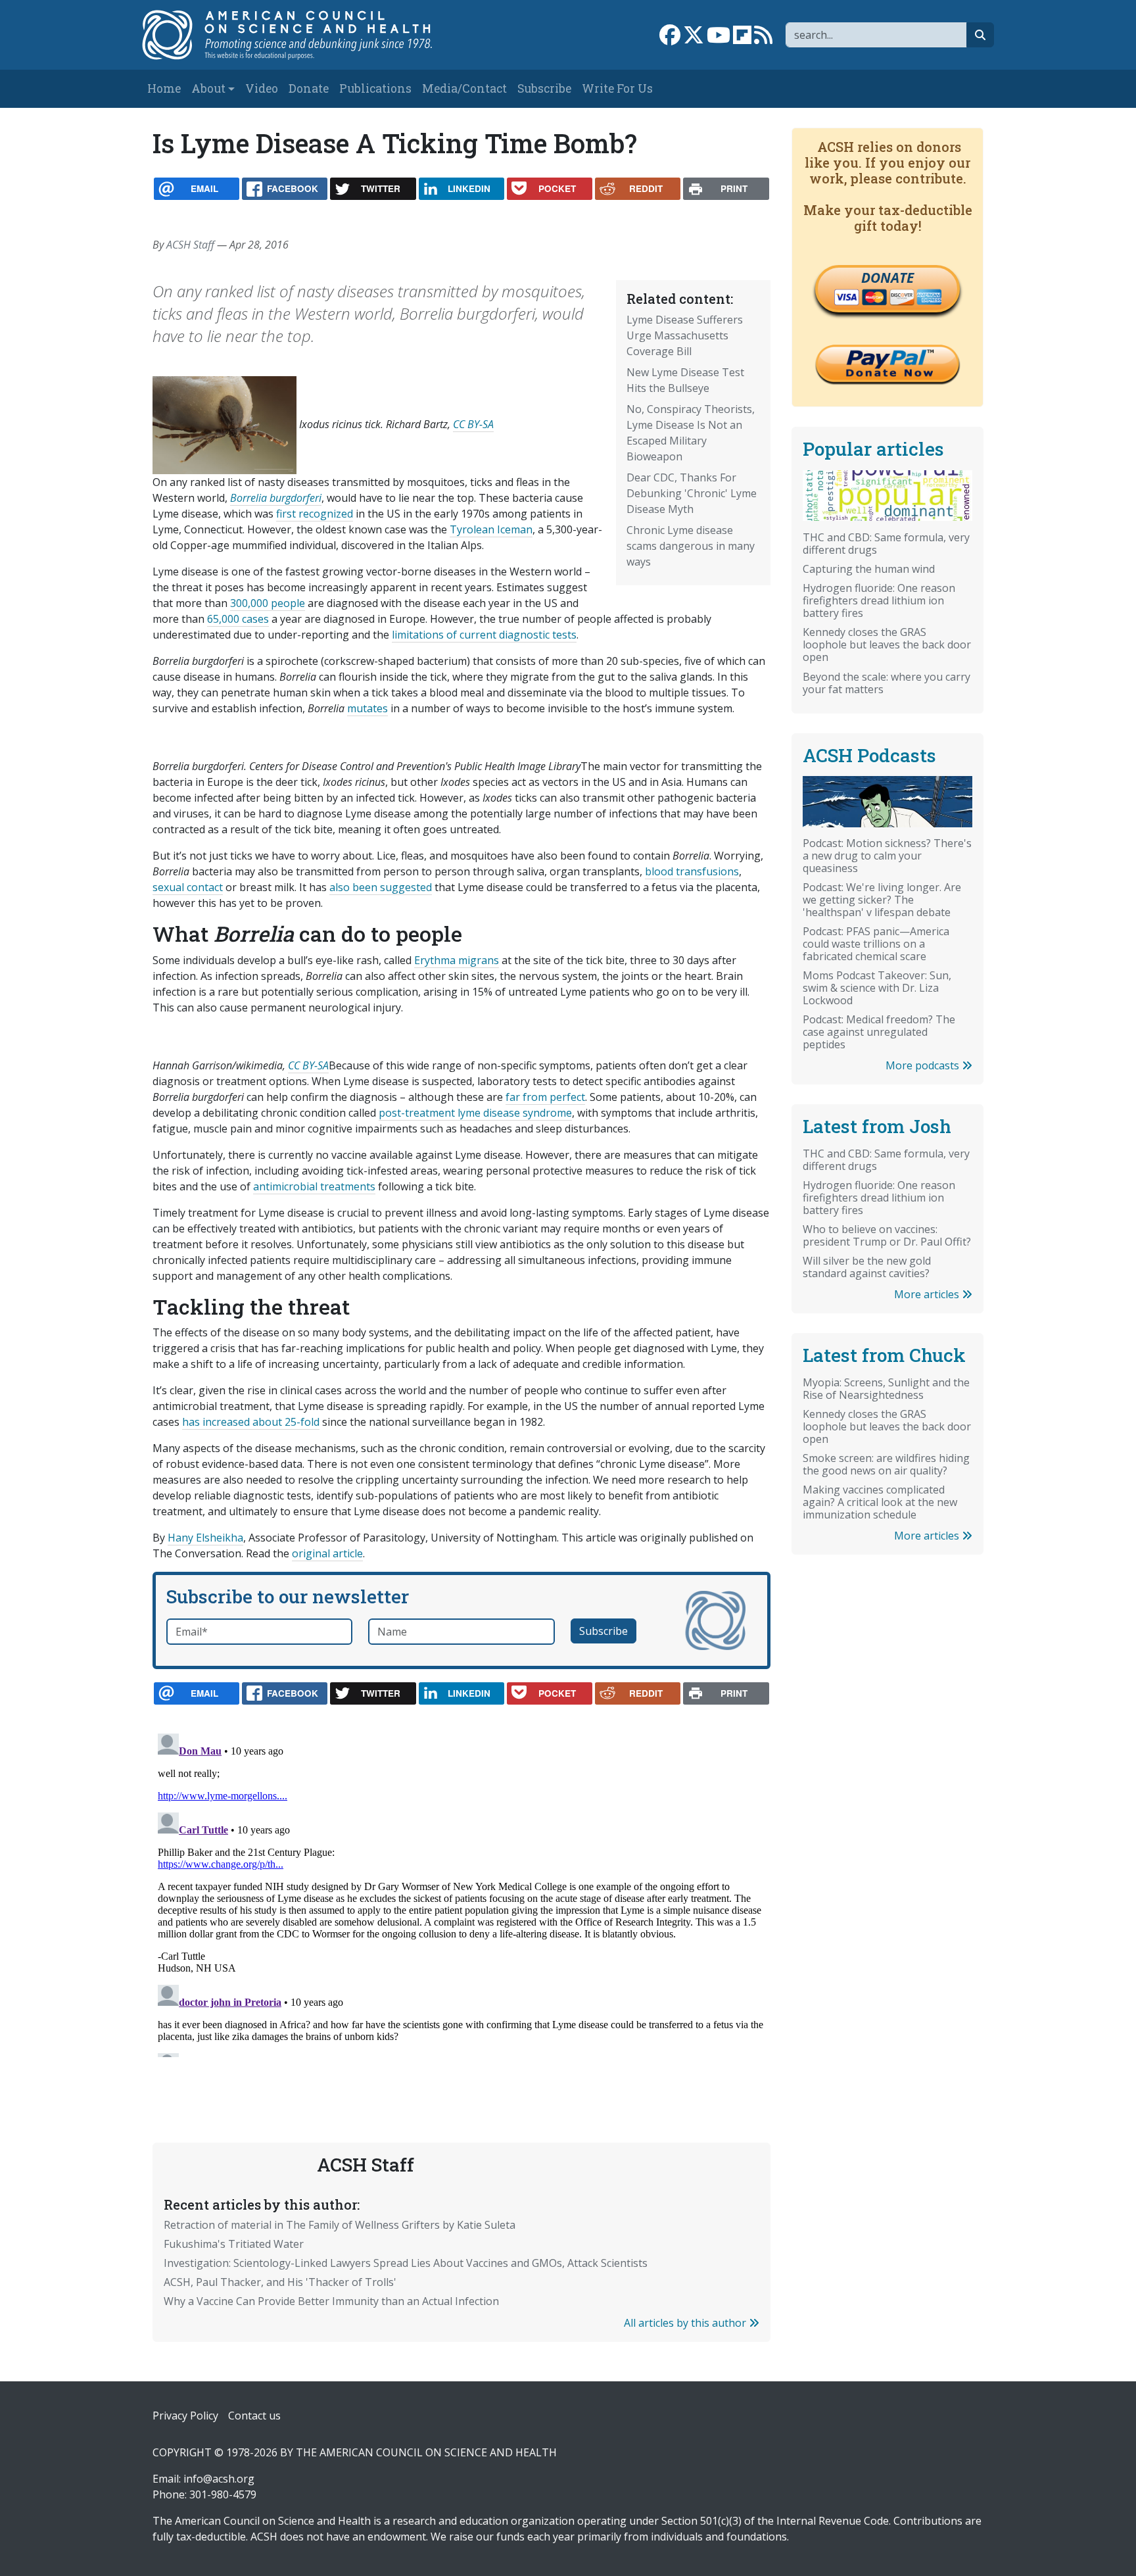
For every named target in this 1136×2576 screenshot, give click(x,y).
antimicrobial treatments (314, 1186)
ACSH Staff (190, 245)
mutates (367, 708)
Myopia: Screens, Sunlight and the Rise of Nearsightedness (886, 1389)
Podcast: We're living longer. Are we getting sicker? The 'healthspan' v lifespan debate (882, 900)
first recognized (315, 514)
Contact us (254, 2416)
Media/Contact (464, 88)
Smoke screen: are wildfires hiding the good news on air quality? (886, 1464)
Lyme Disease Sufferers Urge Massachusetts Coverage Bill (685, 335)
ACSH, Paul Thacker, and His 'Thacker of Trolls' (280, 2282)
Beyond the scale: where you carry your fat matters (887, 683)
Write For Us (617, 88)
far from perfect (545, 1097)
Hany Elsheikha (205, 1538)
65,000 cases (238, 619)
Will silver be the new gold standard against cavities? (867, 1267)
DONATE (887, 278)
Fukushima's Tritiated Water (234, 2244)
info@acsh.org (219, 2479)
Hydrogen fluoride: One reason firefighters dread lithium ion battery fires (879, 600)
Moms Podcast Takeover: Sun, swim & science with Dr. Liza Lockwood (877, 988)
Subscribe (544, 88)
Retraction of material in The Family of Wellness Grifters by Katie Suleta (340, 2225)
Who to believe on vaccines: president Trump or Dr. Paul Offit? (887, 1235)
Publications (375, 88)
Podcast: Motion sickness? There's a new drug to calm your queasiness (887, 856)
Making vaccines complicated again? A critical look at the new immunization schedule (880, 1502)
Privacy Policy (185, 2416)
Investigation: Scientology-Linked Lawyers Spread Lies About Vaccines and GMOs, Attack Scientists (406, 2263)
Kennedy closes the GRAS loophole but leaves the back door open (887, 644)
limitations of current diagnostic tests (484, 635)
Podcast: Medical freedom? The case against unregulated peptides (879, 1032)
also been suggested (381, 887)
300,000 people (268, 603)
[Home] (301, 35)
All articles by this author (686, 2323)
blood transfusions (692, 871)
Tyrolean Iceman (491, 529)
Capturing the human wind (869, 569)
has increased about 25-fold (251, 1422)
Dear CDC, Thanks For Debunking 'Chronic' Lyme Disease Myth (692, 493)
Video (262, 88)
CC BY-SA (473, 424)
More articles (928, 1294)
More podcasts (924, 1065)
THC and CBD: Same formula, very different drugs (886, 544)
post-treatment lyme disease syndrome (475, 1113)
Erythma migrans (457, 960)
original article (327, 1553)
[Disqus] (461, 1893)
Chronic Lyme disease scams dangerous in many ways (691, 546)
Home (164, 88)
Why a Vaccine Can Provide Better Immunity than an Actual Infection (331, 2301)
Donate (309, 88)
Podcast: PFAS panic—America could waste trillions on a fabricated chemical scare (876, 944)
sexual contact (188, 887)
